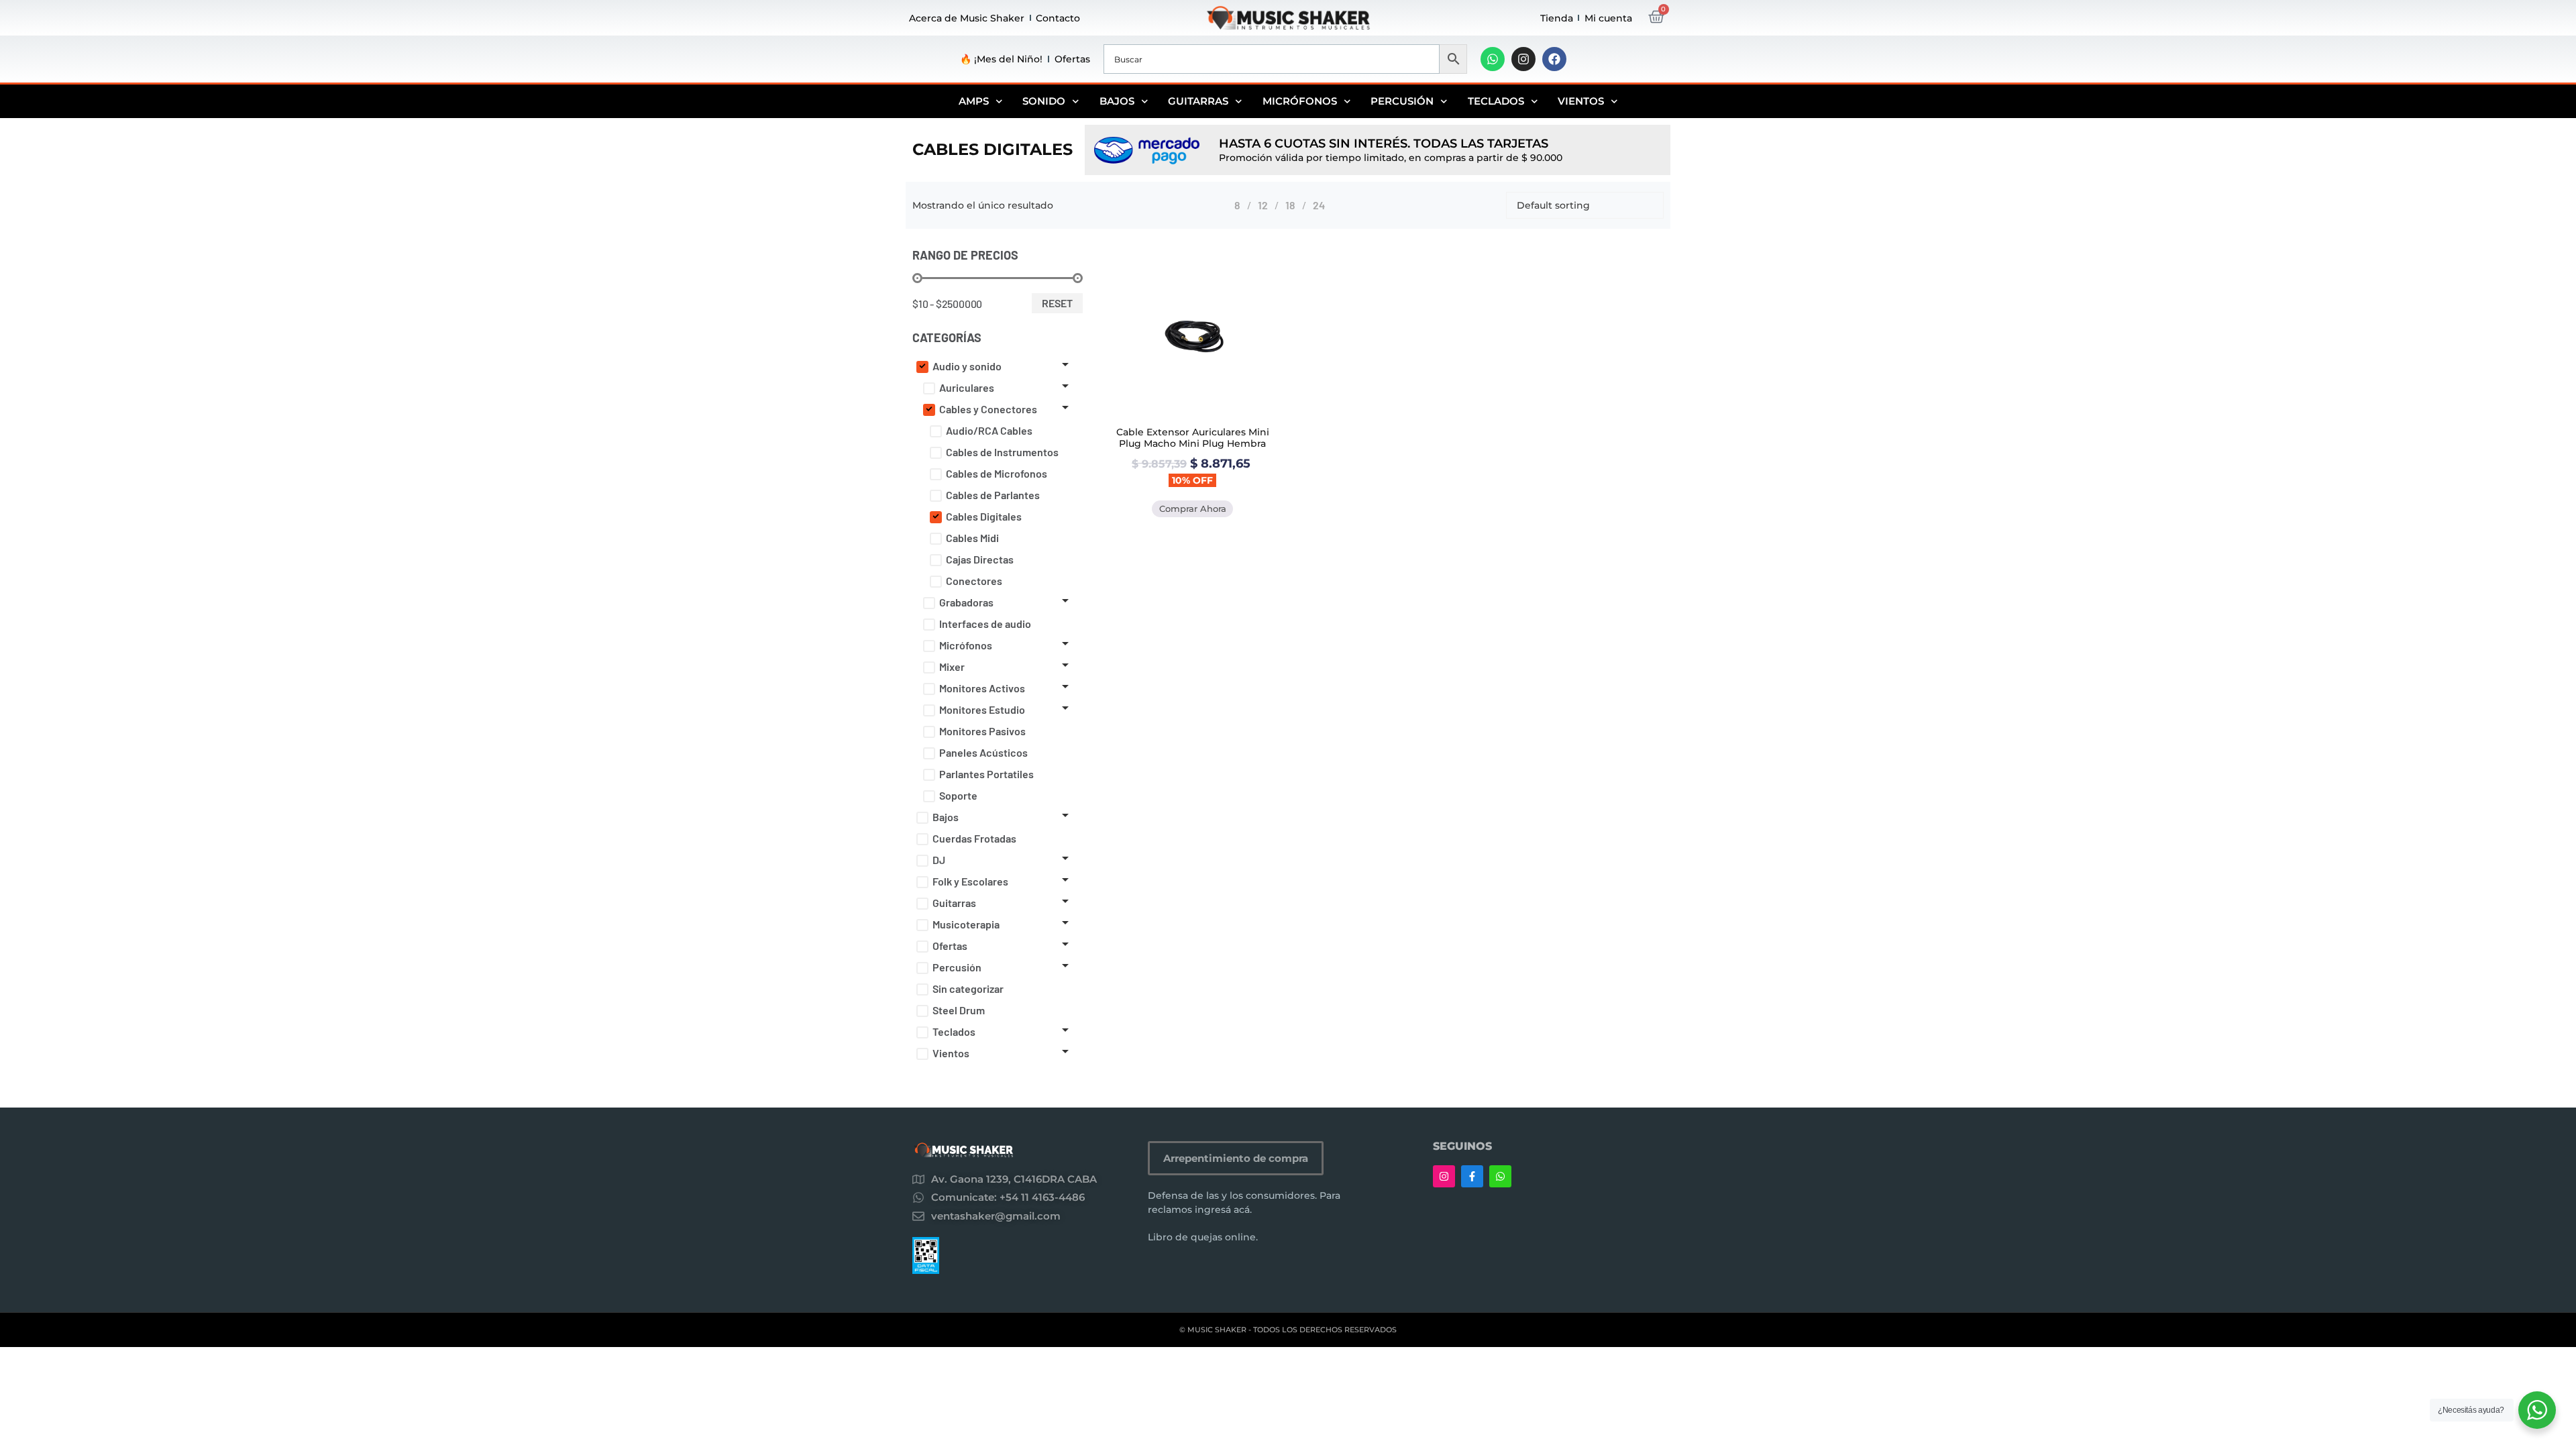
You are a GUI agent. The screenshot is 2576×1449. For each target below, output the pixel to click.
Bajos (1117, 101)
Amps (974, 101)
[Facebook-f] (1472, 1176)
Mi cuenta (1608, 18)
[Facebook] (1554, 59)
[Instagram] (1523, 59)
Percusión (1402, 101)
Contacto (1058, 18)
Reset (1057, 303)
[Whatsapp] (1493, 59)
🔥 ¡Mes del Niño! (1001, 59)
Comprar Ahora (1193, 508)
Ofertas (1072, 59)
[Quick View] (1192, 420)
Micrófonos (1300, 101)
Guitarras (1198, 101)
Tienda (1557, 18)
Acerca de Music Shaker (967, 18)
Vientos (1581, 101)
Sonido (1044, 101)
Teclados (1496, 101)
